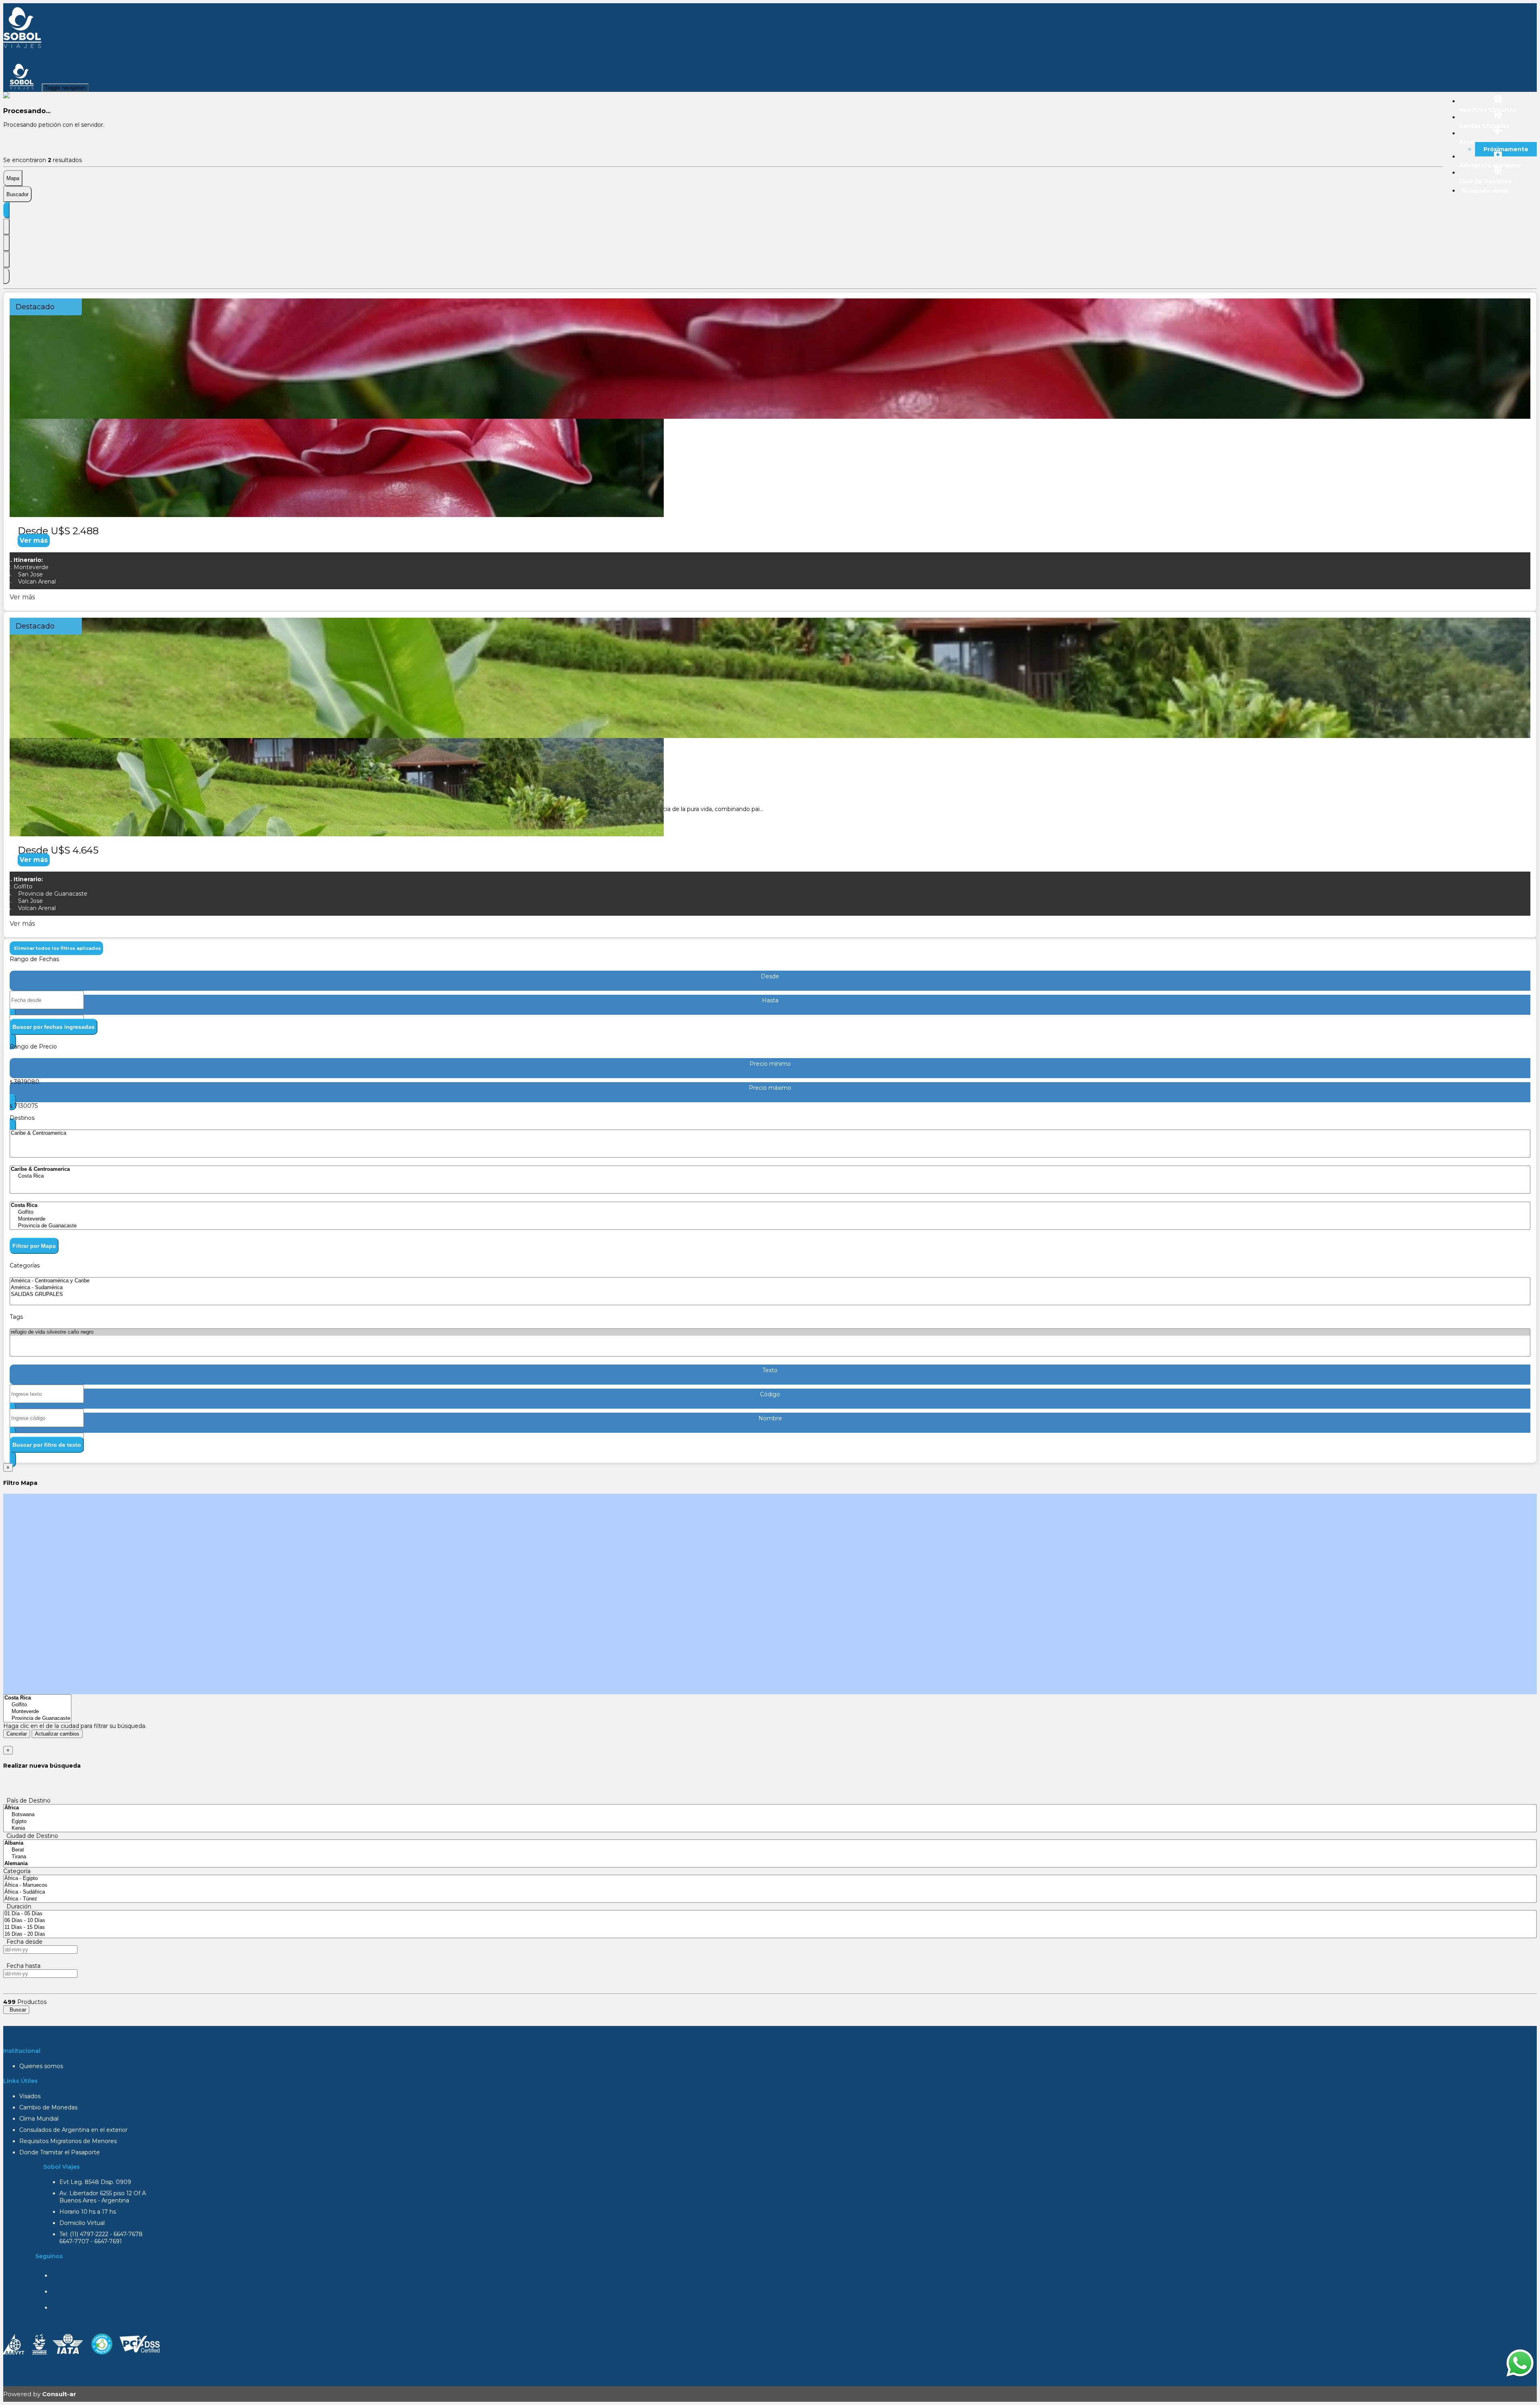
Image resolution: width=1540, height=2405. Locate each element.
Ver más (34, 540)
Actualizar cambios (57, 1734)
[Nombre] (6, 227)
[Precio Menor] (6, 260)
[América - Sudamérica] (770, 1288)
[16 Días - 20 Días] (770, 1934)
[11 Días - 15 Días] (770, 1927)
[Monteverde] (770, 1219)
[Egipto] (770, 1822)
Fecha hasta (22, 1966)
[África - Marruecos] (770, 1885)
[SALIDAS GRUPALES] (770, 1295)
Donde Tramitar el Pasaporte (60, 2152)
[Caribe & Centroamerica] (770, 1133)
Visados (30, 2096)
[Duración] (6, 243)
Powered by (40, 2394)
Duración (17, 1906)
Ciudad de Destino (31, 1836)
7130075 (26, 1106)
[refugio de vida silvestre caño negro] (770, 1332)
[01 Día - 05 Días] (770, 1914)
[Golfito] (770, 1212)
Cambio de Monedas (48, 2107)
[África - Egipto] (770, 1879)
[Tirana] (770, 1857)
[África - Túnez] (770, 1899)
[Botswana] (770, 1815)
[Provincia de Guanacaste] (770, 1226)
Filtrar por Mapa (34, 1246)
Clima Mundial (39, 2119)
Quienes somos (41, 2066)
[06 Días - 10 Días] (770, 1921)
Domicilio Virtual (82, 2223)
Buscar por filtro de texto (47, 1445)
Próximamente (1506, 149)
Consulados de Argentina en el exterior (73, 2130)
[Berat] (770, 1850)
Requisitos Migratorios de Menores (68, 2141)
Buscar (16, 2010)
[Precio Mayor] (6, 276)
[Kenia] (770, 1828)
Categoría (17, 1871)
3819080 (27, 1082)
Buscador (17, 194)
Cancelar (17, 1734)
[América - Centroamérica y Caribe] (770, 1281)
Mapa (13, 178)
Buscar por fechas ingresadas (54, 1027)
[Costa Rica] (770, 1176)
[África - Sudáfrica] (770, 1892)
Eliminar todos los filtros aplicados (56, 948)
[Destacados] (6, 210)
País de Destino (27, 1801)
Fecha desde (23, 1942)
